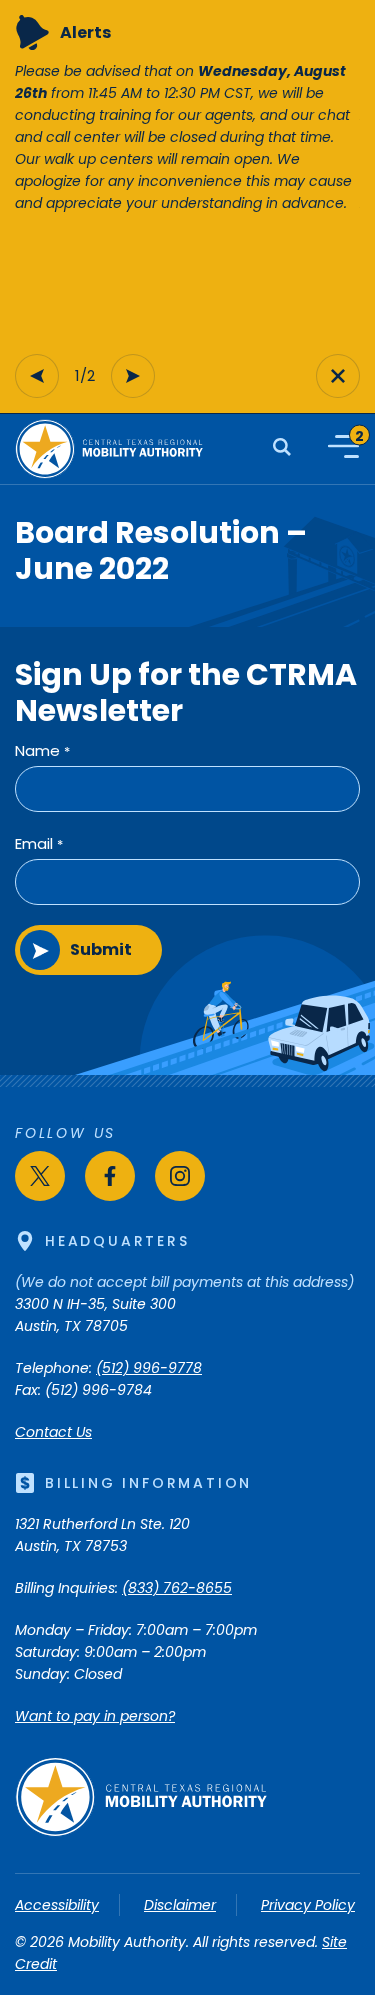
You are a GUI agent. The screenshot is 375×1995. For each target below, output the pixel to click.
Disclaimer (180, 1905)
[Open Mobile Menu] (343, 446)
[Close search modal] (338, 376)
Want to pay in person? (95, 1716)
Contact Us (53, 1432)
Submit (101, 949)
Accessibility (57, 1905)
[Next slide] (133, 376)
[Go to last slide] (37, 376)
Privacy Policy (308, 1905)
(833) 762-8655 (177, 1588)
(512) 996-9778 (149, 1368)
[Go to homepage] (141, 1832)
